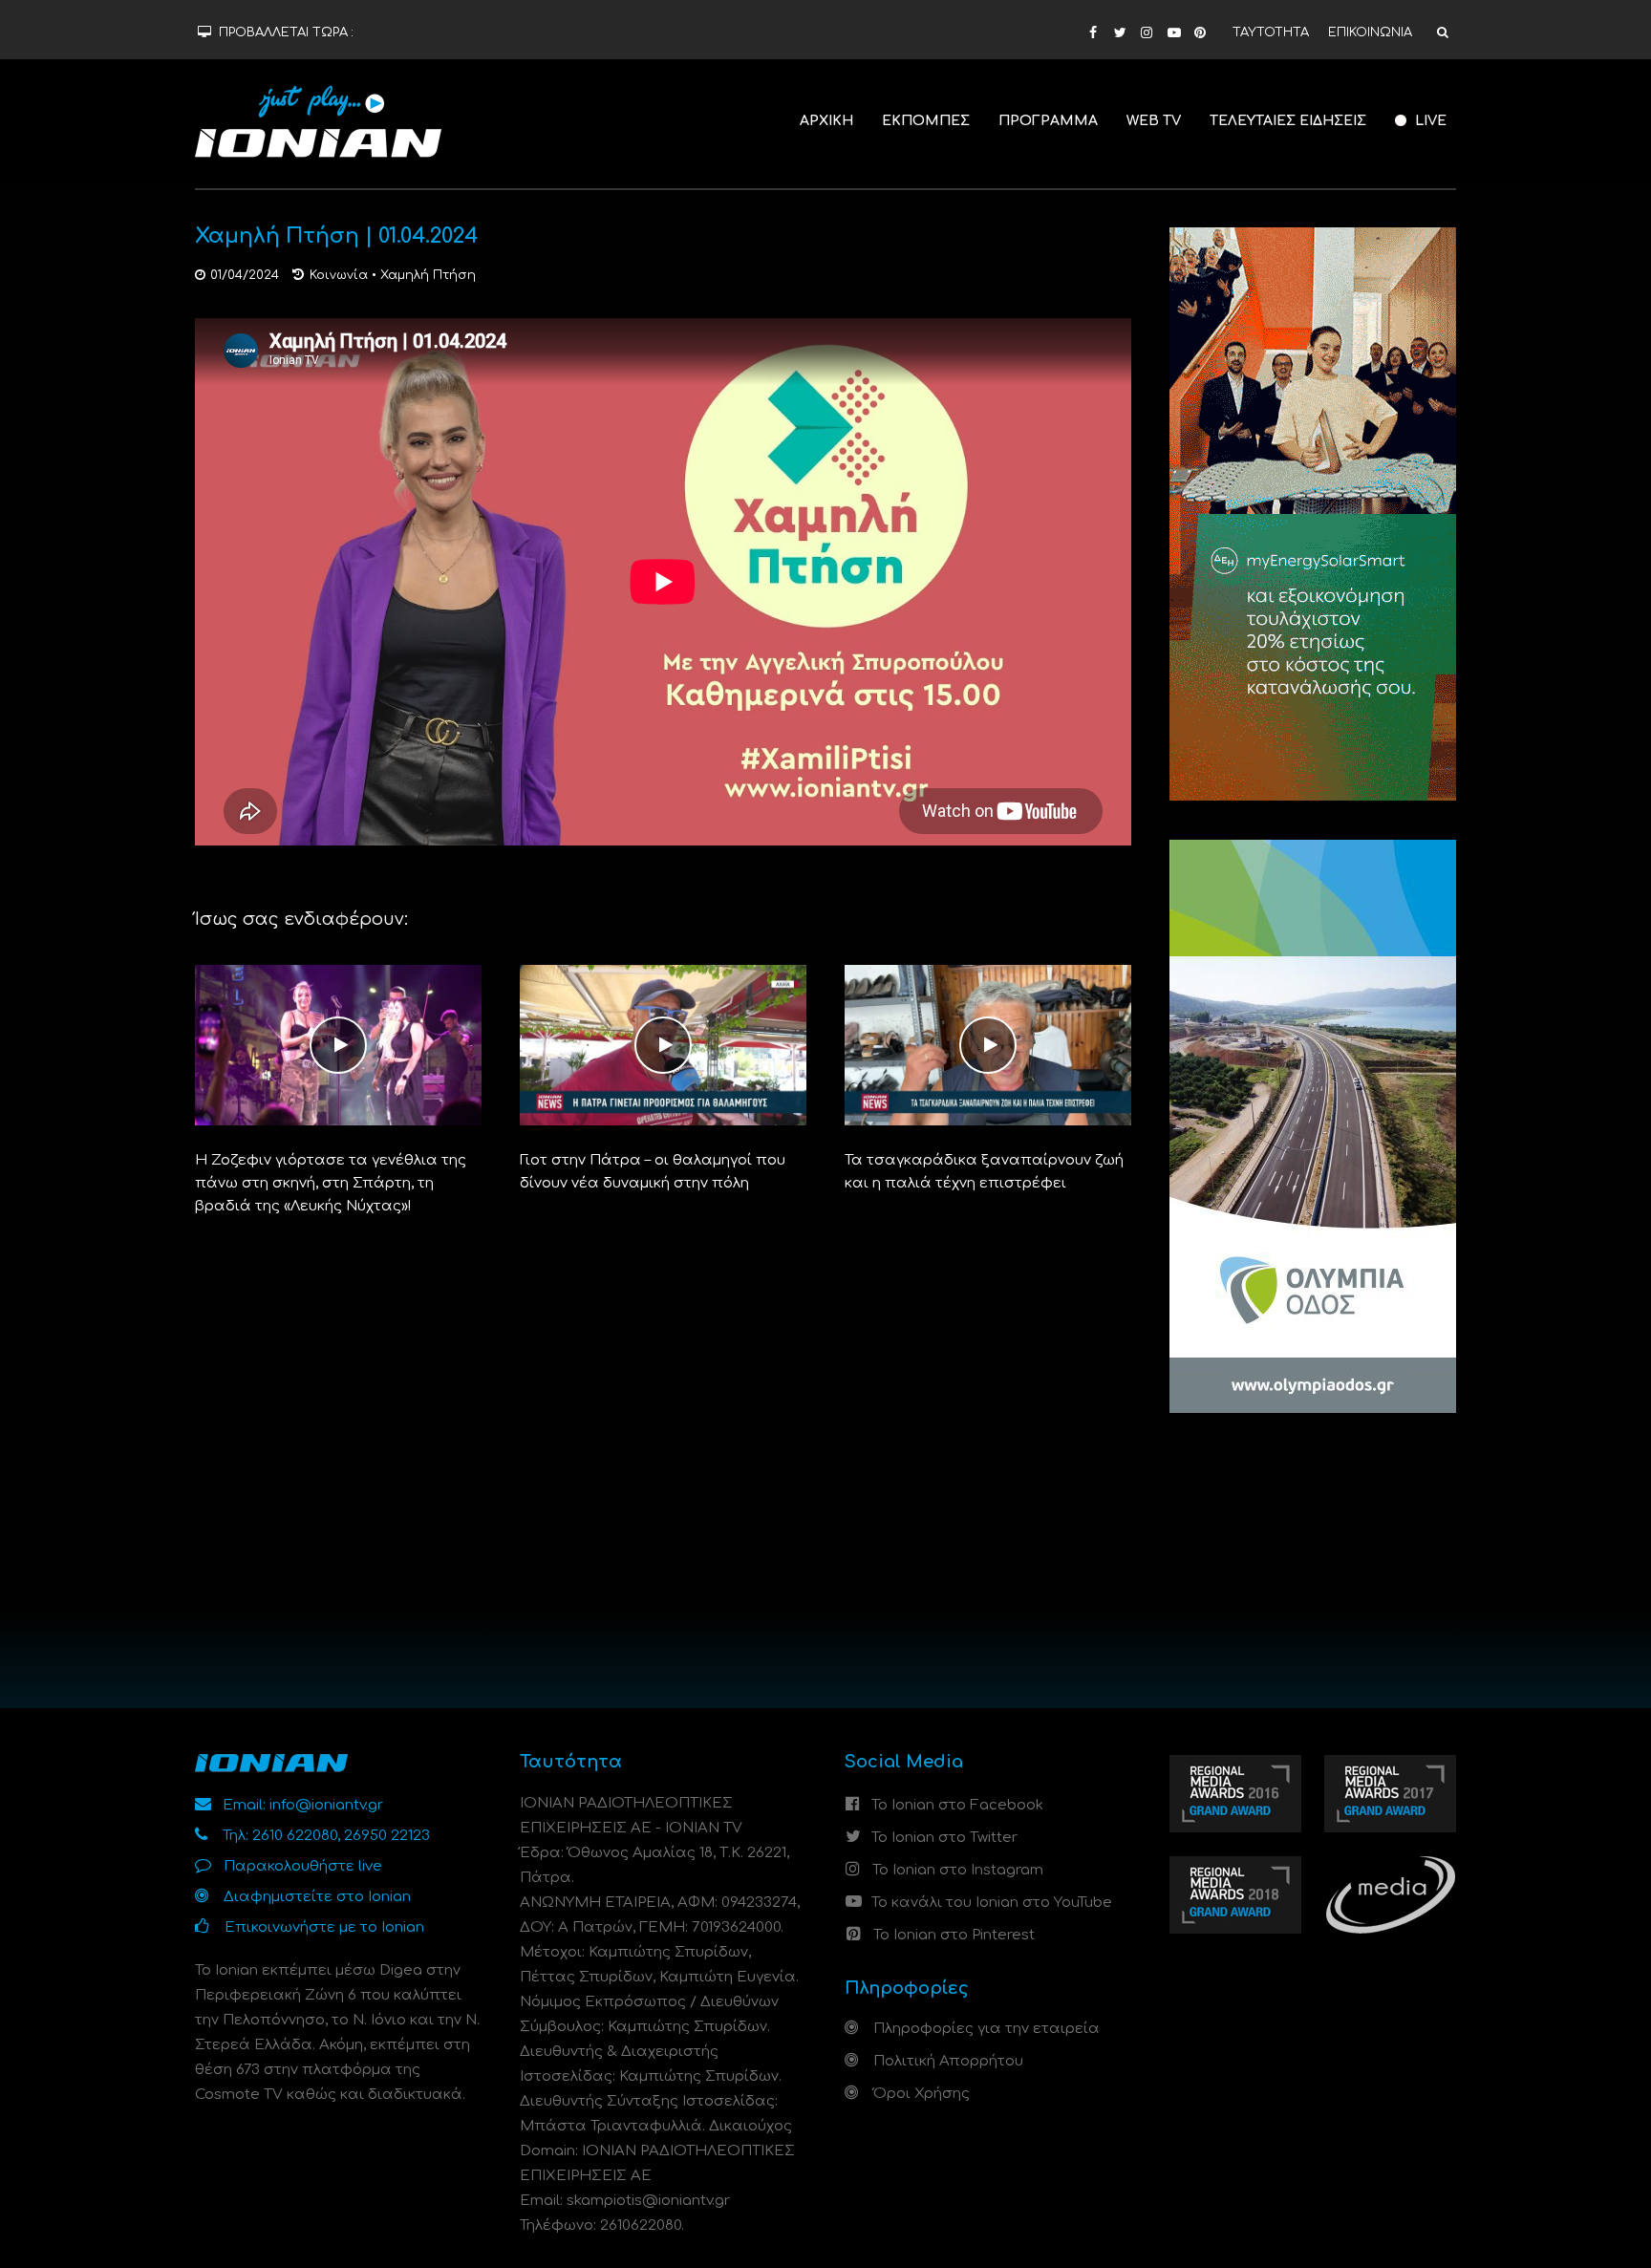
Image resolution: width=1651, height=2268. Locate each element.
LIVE (1429, 121)
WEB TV (1154, 121)
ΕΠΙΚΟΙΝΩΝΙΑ (1370, 32)
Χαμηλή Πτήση (428, 275)
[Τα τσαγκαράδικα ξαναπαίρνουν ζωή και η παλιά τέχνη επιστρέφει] (988, 1045)
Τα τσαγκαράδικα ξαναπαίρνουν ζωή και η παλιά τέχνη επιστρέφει (984, 1172)
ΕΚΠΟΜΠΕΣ (926, 121)
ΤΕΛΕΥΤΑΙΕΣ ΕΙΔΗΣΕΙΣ (1288, 121)
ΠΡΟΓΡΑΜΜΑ (1048, 121)
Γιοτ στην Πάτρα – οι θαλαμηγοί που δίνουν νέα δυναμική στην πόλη (653, 1172)
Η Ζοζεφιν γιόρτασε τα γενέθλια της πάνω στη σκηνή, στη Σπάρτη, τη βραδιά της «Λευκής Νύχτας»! (331, 1183)
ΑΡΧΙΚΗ (826, 121)
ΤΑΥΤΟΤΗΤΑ (1271, 32)
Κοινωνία (339, 275)
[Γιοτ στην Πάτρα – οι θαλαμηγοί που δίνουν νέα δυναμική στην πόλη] (663, 1045)
